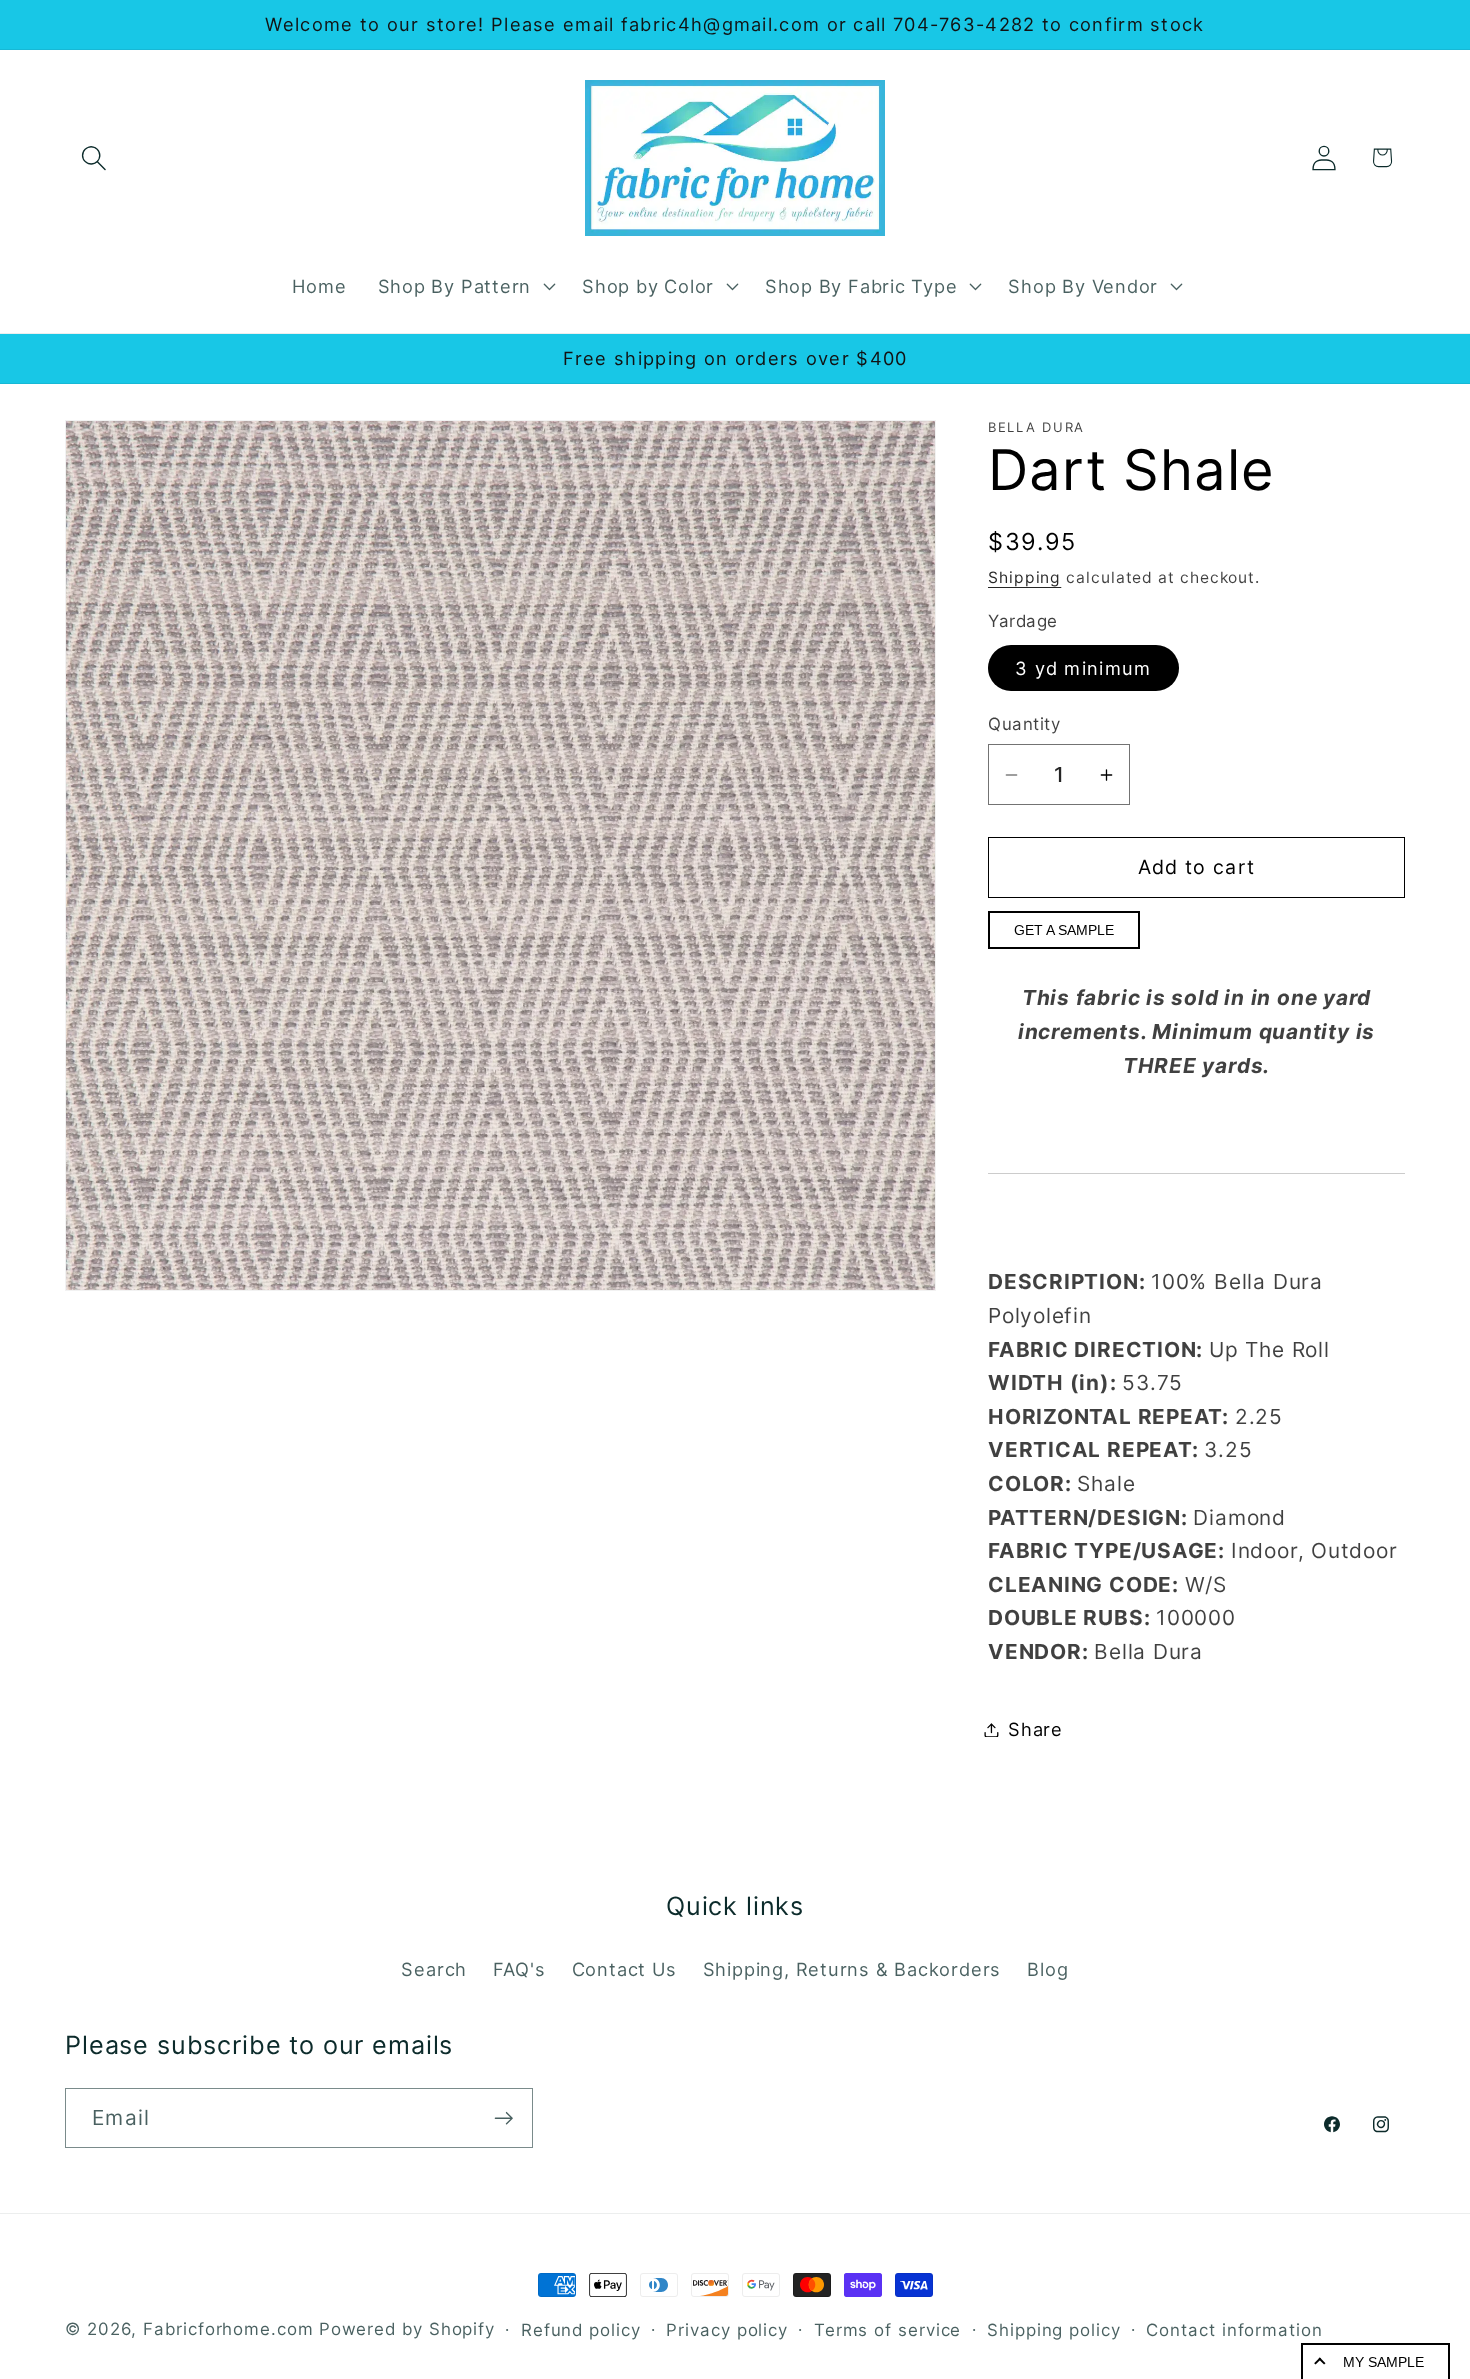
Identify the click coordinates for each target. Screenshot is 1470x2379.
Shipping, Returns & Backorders (852, 1969)
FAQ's (519, 1969)
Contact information (1234, 2330)
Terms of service (888, 2330)
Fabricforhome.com (228, 2329)
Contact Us (624, 1969)
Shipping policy (1054, 2330)
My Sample (1383, 2362)
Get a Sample (1064, 930)
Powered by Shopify (407, 2329)
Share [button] (1035, 1729)
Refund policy (581, 2330)
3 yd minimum (1083, 668)
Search (434, 1969)
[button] (93, 157)
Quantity (1024, 724)
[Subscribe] (503, 2118)
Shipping (1024, 577)
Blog (1047, 1969)
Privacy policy (727, 2330)
